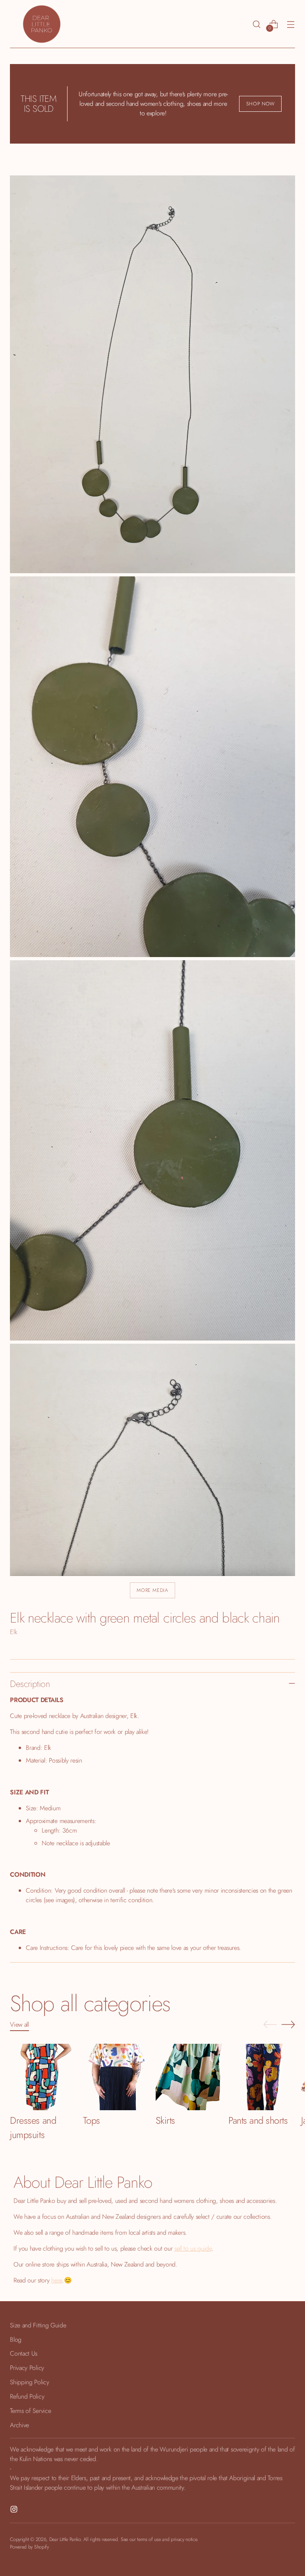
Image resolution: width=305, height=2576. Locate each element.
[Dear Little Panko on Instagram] (15, 2511)
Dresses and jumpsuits (33, 2128)
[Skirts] (189, 2077)
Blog (16, 2340)
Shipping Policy (29, 2382)
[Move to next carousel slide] (288, 2024)
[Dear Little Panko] (42, 24)
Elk (14, 1632)
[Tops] (116, 2077)
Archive (19, 2425)
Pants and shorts (258, 2120)
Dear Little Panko (65, 2539)
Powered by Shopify (29, 2547)
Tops (92, 2120)
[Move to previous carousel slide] (270, 2025)
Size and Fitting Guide (38, 2325)
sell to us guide (193, 2248)
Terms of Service (30, 2411)
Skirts (165, 2120)
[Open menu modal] (291, 24)
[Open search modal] (257, 24)
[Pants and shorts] (262, 2077)
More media (152, 1590)
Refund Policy (27, 2396)
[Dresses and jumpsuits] (43, 2077)
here (57, 2280)
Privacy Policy (27, 2368)
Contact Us (24, 2353)
